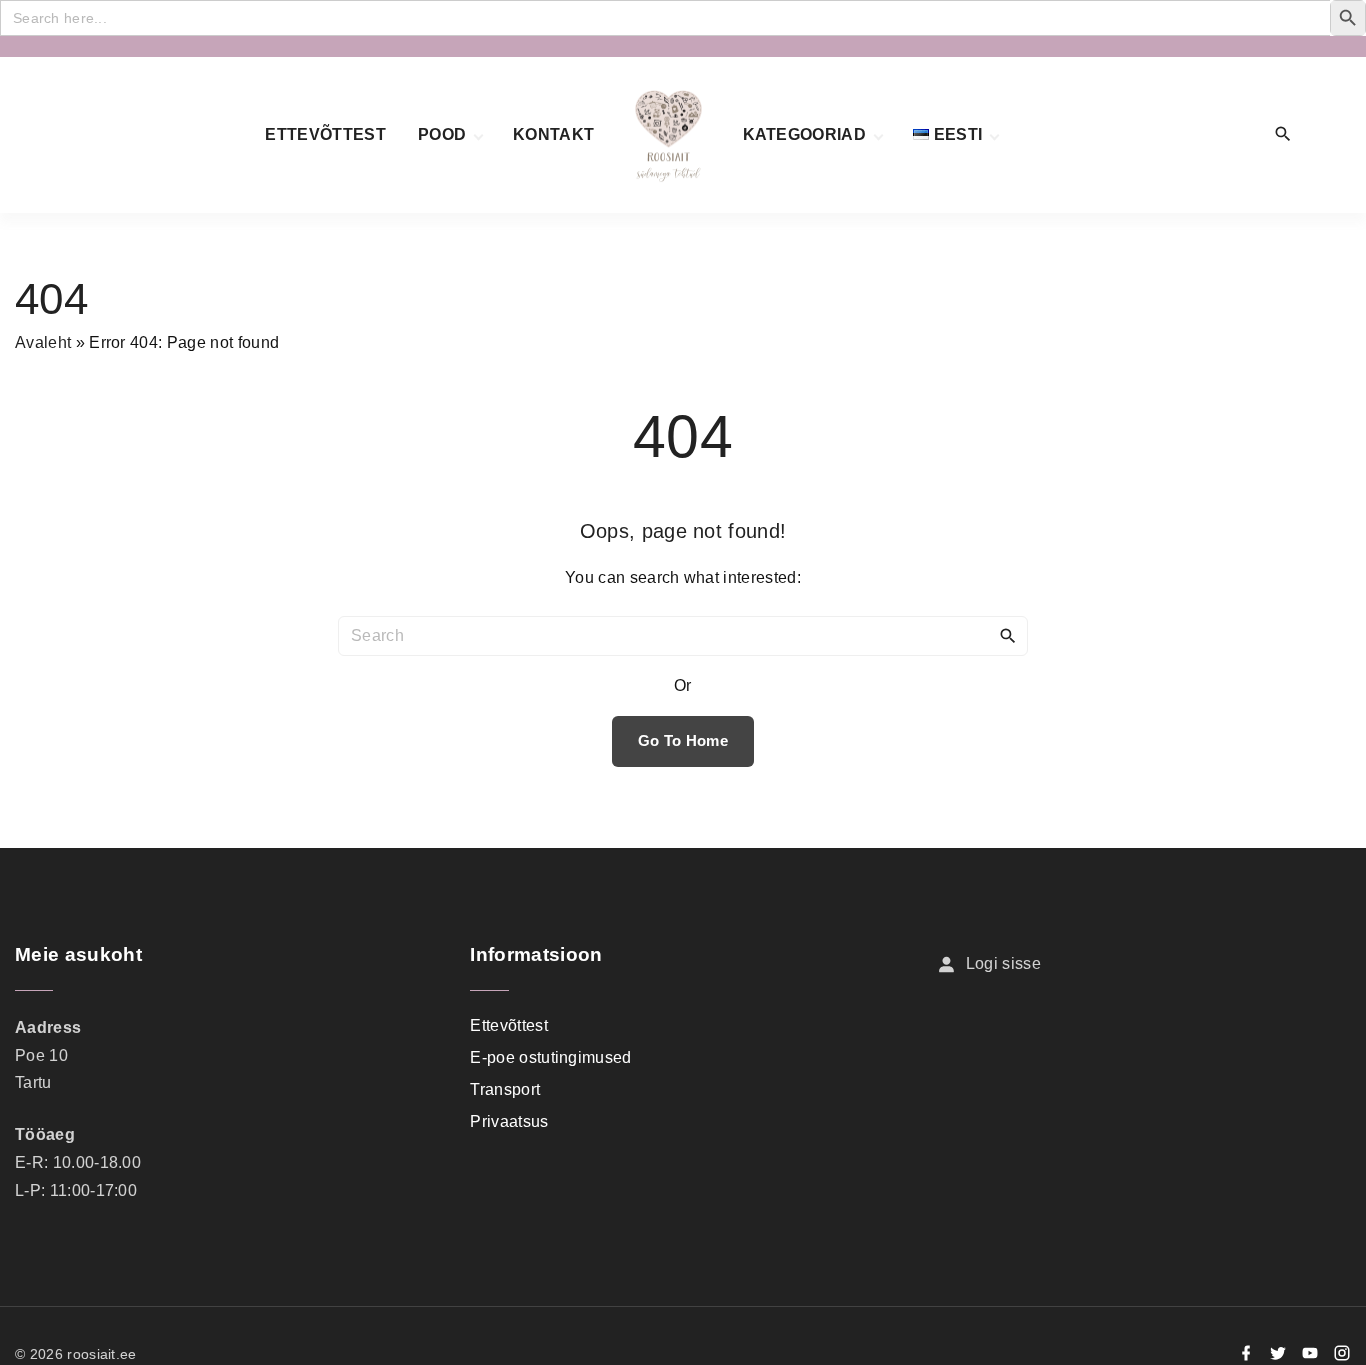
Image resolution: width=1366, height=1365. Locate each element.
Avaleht (43, 342)
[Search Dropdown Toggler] (1283, 135)
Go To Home (683, 741)
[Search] (1008, 635)
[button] (1329, 135)
